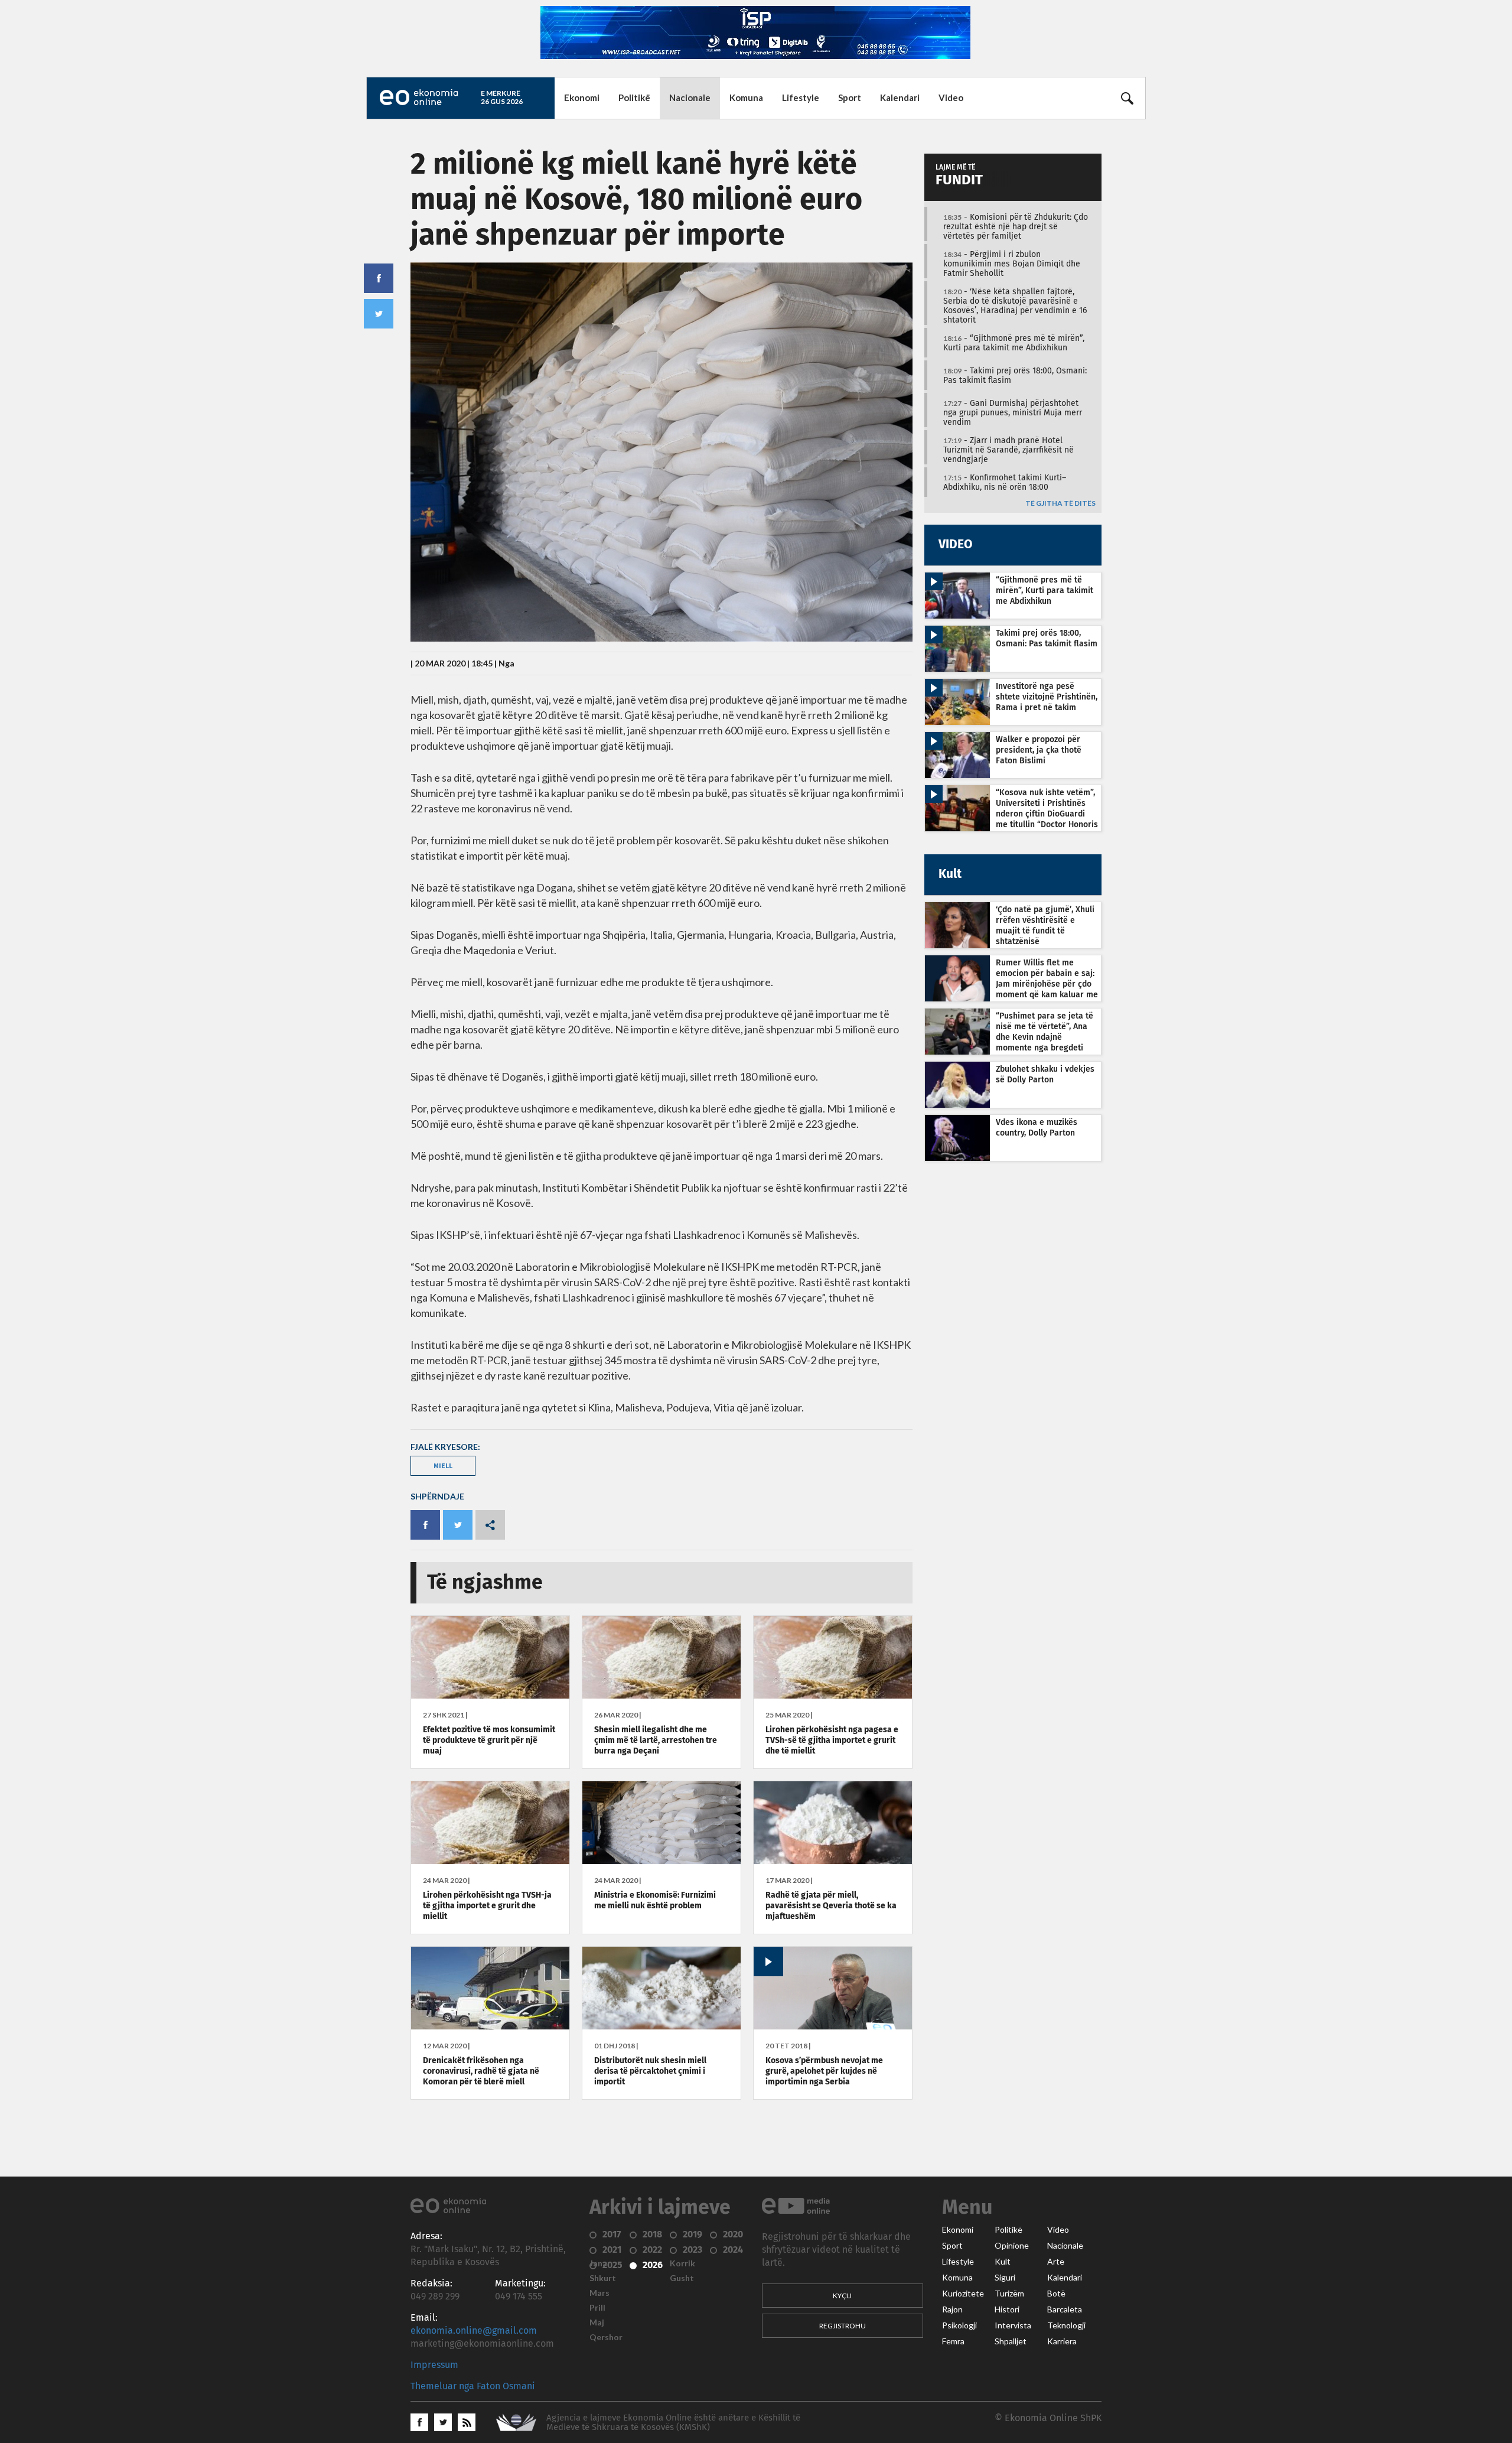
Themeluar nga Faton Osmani (473, 2386)
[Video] (833, 2026)
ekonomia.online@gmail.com (474, 2331)
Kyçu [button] (842, 2296)
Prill (597, 2308)
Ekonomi (582, 97)
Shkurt (603, 2278)
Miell (443, 1466)
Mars (599, 2293)
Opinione (1012, 2246)
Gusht (682, 2278)
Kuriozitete (963, 2294)
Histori (1007, 2309)
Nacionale (690, 97)
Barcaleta (1065, 2309)
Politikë (634, 97)
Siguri (1005, 2278)
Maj (597, 2322)
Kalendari (900, 97)
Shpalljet (1011, 2341)
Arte (1056, 2262)
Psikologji (959, 2325)
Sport (850, 97)
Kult (1003, 2262)
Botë (1056, 2294)
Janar (600, 2263)
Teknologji (1066, 2325)
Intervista (1013, 2325)
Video (951, 97)
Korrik (682, 2263)
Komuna (746, 97)
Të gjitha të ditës (1060, 504)
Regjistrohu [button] (843, 2326)
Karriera (1062, 2341)
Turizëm (1009, 2294)
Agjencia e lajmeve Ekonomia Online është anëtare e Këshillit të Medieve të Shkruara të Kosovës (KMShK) (673, 2423)
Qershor (606, 2337)
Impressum (434, 2365)
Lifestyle (801, 97)
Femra (953, 2341)
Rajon (952, 2309)
